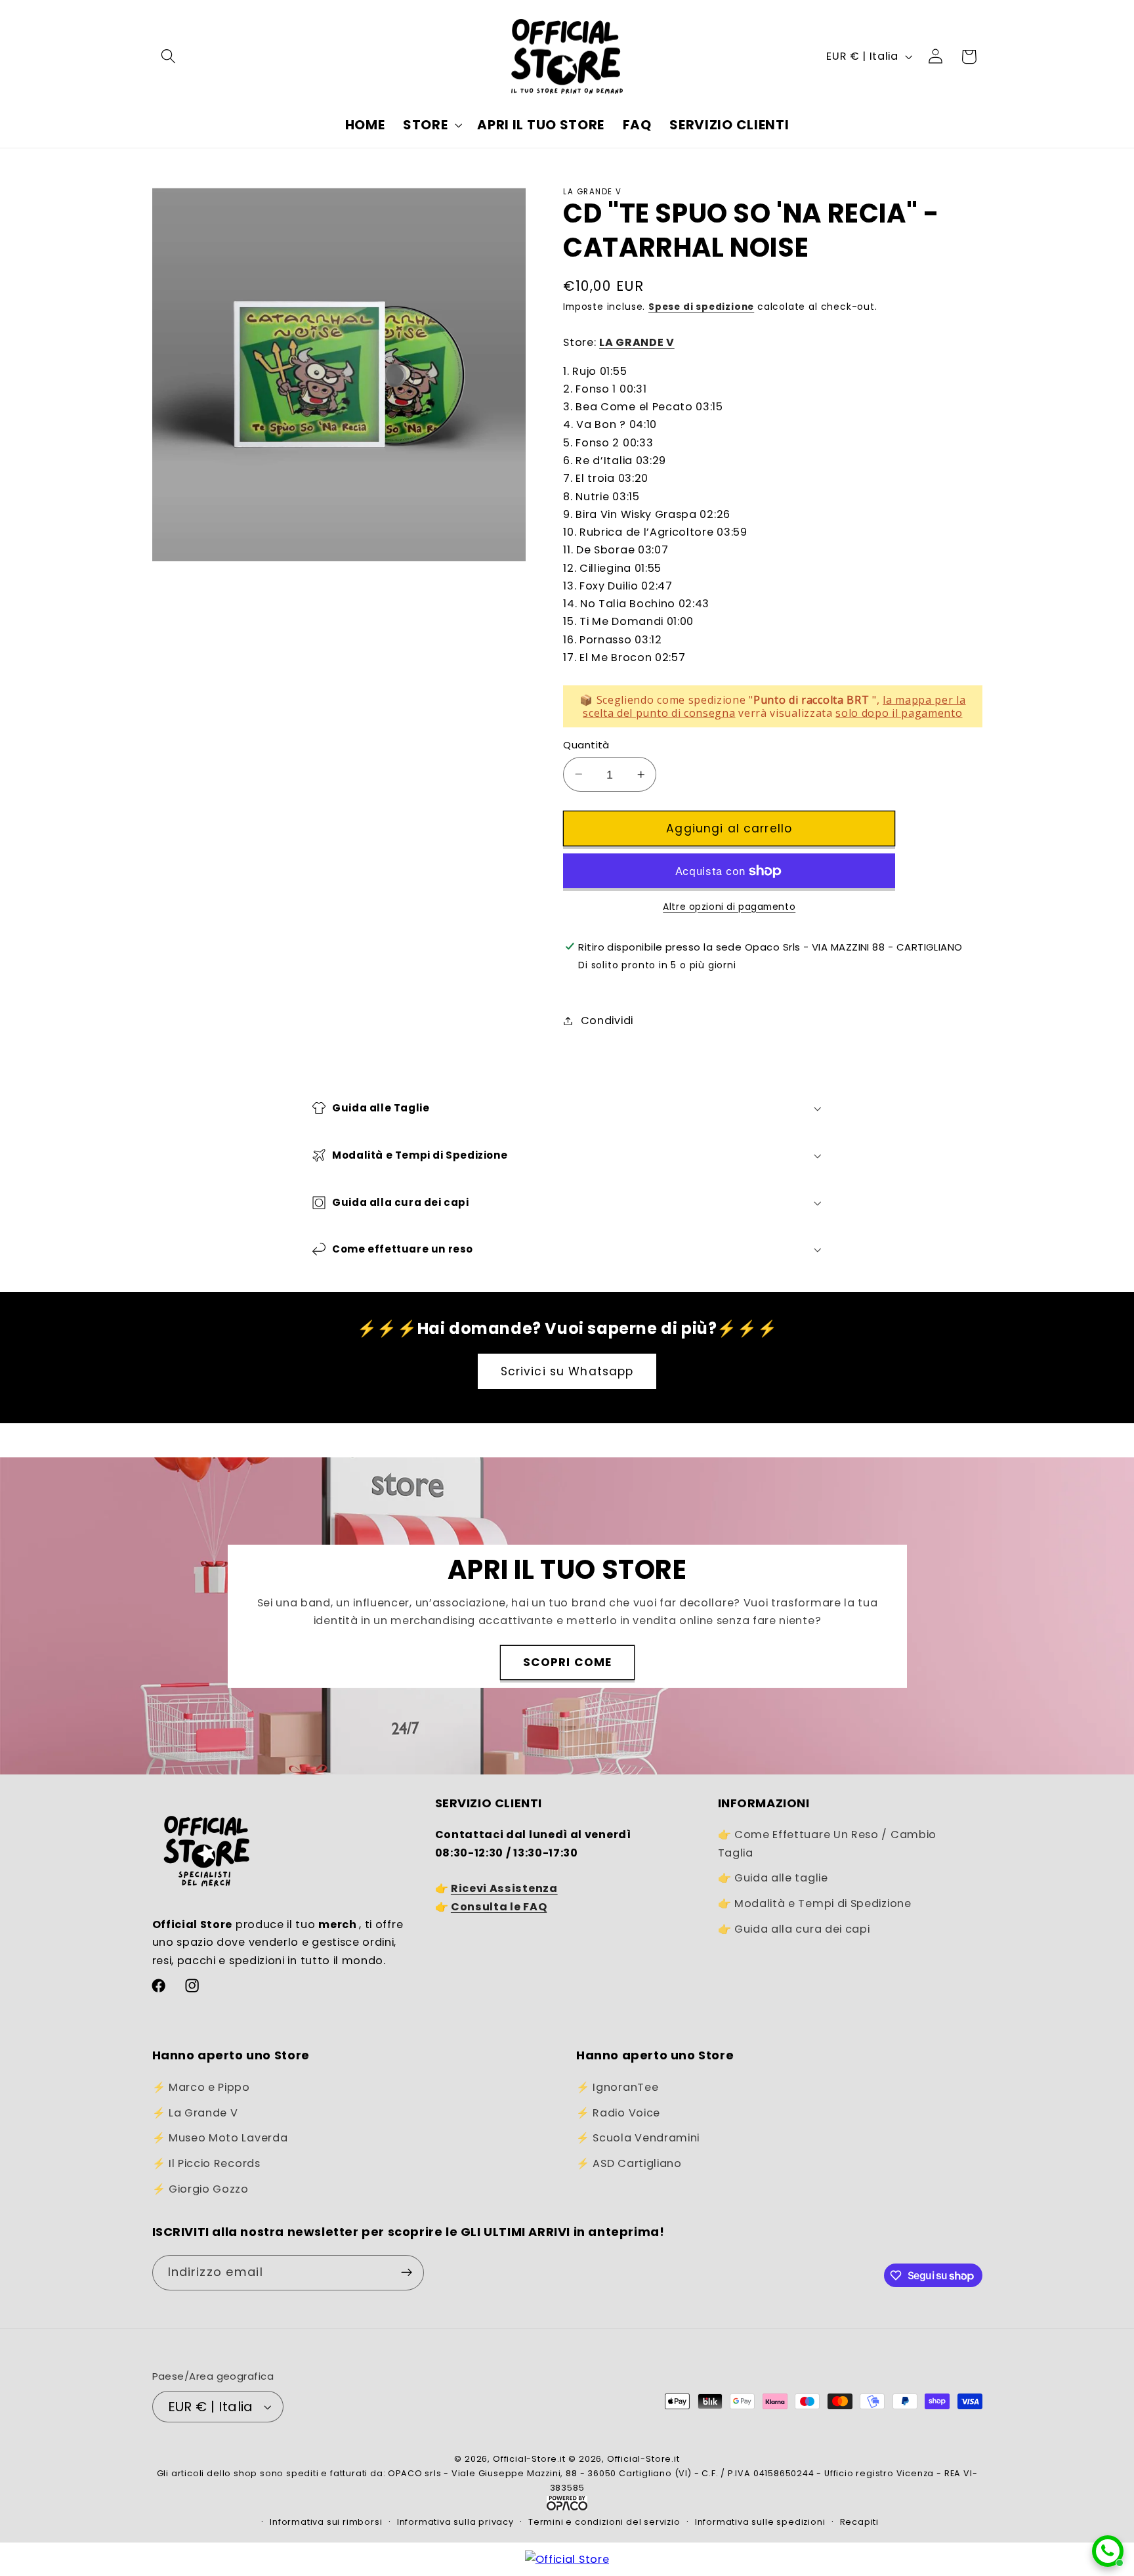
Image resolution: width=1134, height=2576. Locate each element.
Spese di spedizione (701, 307)
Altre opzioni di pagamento (729, 906)
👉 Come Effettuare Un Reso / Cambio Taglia (827, 1843)
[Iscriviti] (407, 2273)
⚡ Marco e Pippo (201, 2087)
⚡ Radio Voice (618, 2113)
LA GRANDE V (637, 342)
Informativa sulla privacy (455, 2522)
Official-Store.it (529, 2459)
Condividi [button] (607, 1020)
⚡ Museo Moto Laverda (220, 2138)
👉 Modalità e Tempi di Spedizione (815, 1903)
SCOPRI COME (567, 1662)
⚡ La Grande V (195, 2113)
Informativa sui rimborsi (326, 2522)
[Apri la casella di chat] (1108, 2551)
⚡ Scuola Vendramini (638, 2138)
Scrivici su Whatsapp (567, 1371)
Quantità (586, 745)
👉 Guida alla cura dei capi (794, 1929)
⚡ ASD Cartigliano (629, 2163)
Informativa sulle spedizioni (760, 2522)
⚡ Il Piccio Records (206, 2163)
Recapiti (859, 2522)
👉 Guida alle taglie (773, 1878)
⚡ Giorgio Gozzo (200, 2189)
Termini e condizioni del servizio (604, 2522)
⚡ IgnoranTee (617, 2087)
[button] (169, 57)
